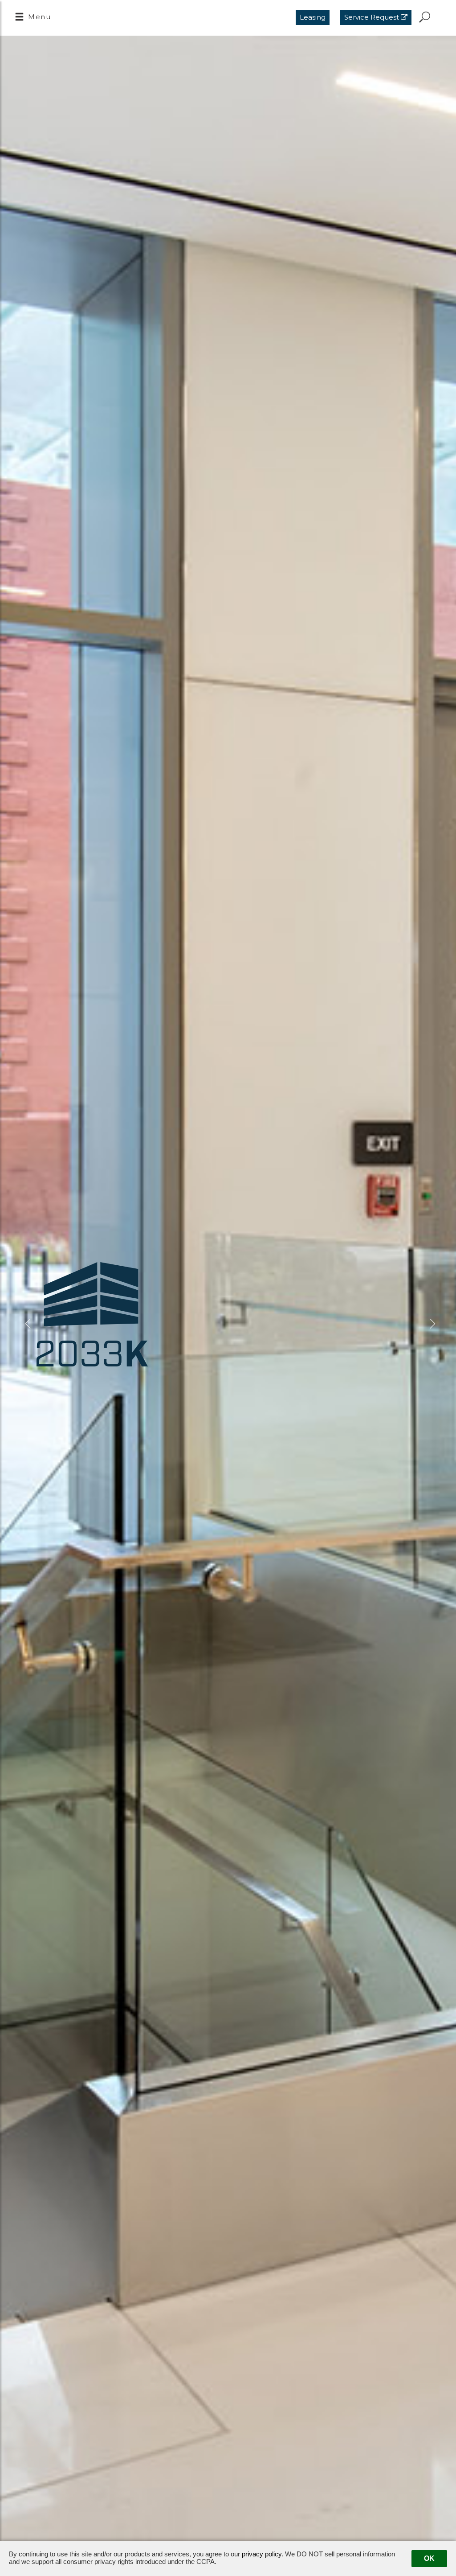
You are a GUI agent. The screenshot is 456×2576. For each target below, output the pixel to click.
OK (429, 2558)
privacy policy (262, 2554)
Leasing (313, 17)
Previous (27, 1324)
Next (429, 1324)
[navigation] (33, 18)
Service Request (373, 17)
